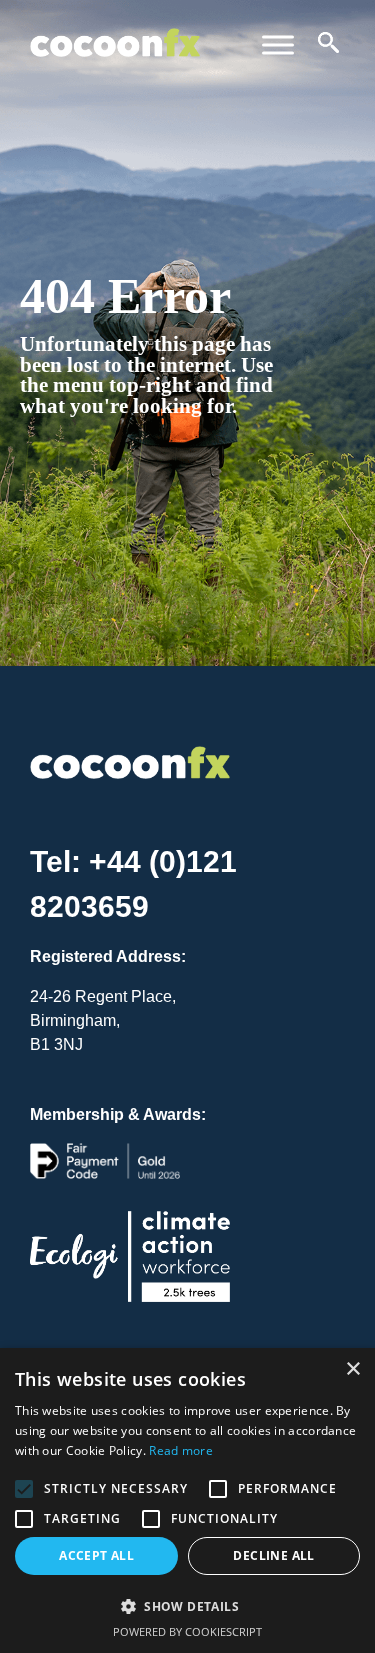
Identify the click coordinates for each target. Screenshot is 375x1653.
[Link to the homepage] (115, 27)
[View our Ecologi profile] (130, 1272)
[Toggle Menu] (278, 44)
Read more (181, 1450)
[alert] (187, 1500)
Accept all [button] (96, 1555)
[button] (187, 1606)
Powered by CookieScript (187, 1631)
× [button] (352, 1369)
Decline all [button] (273, 1555)
